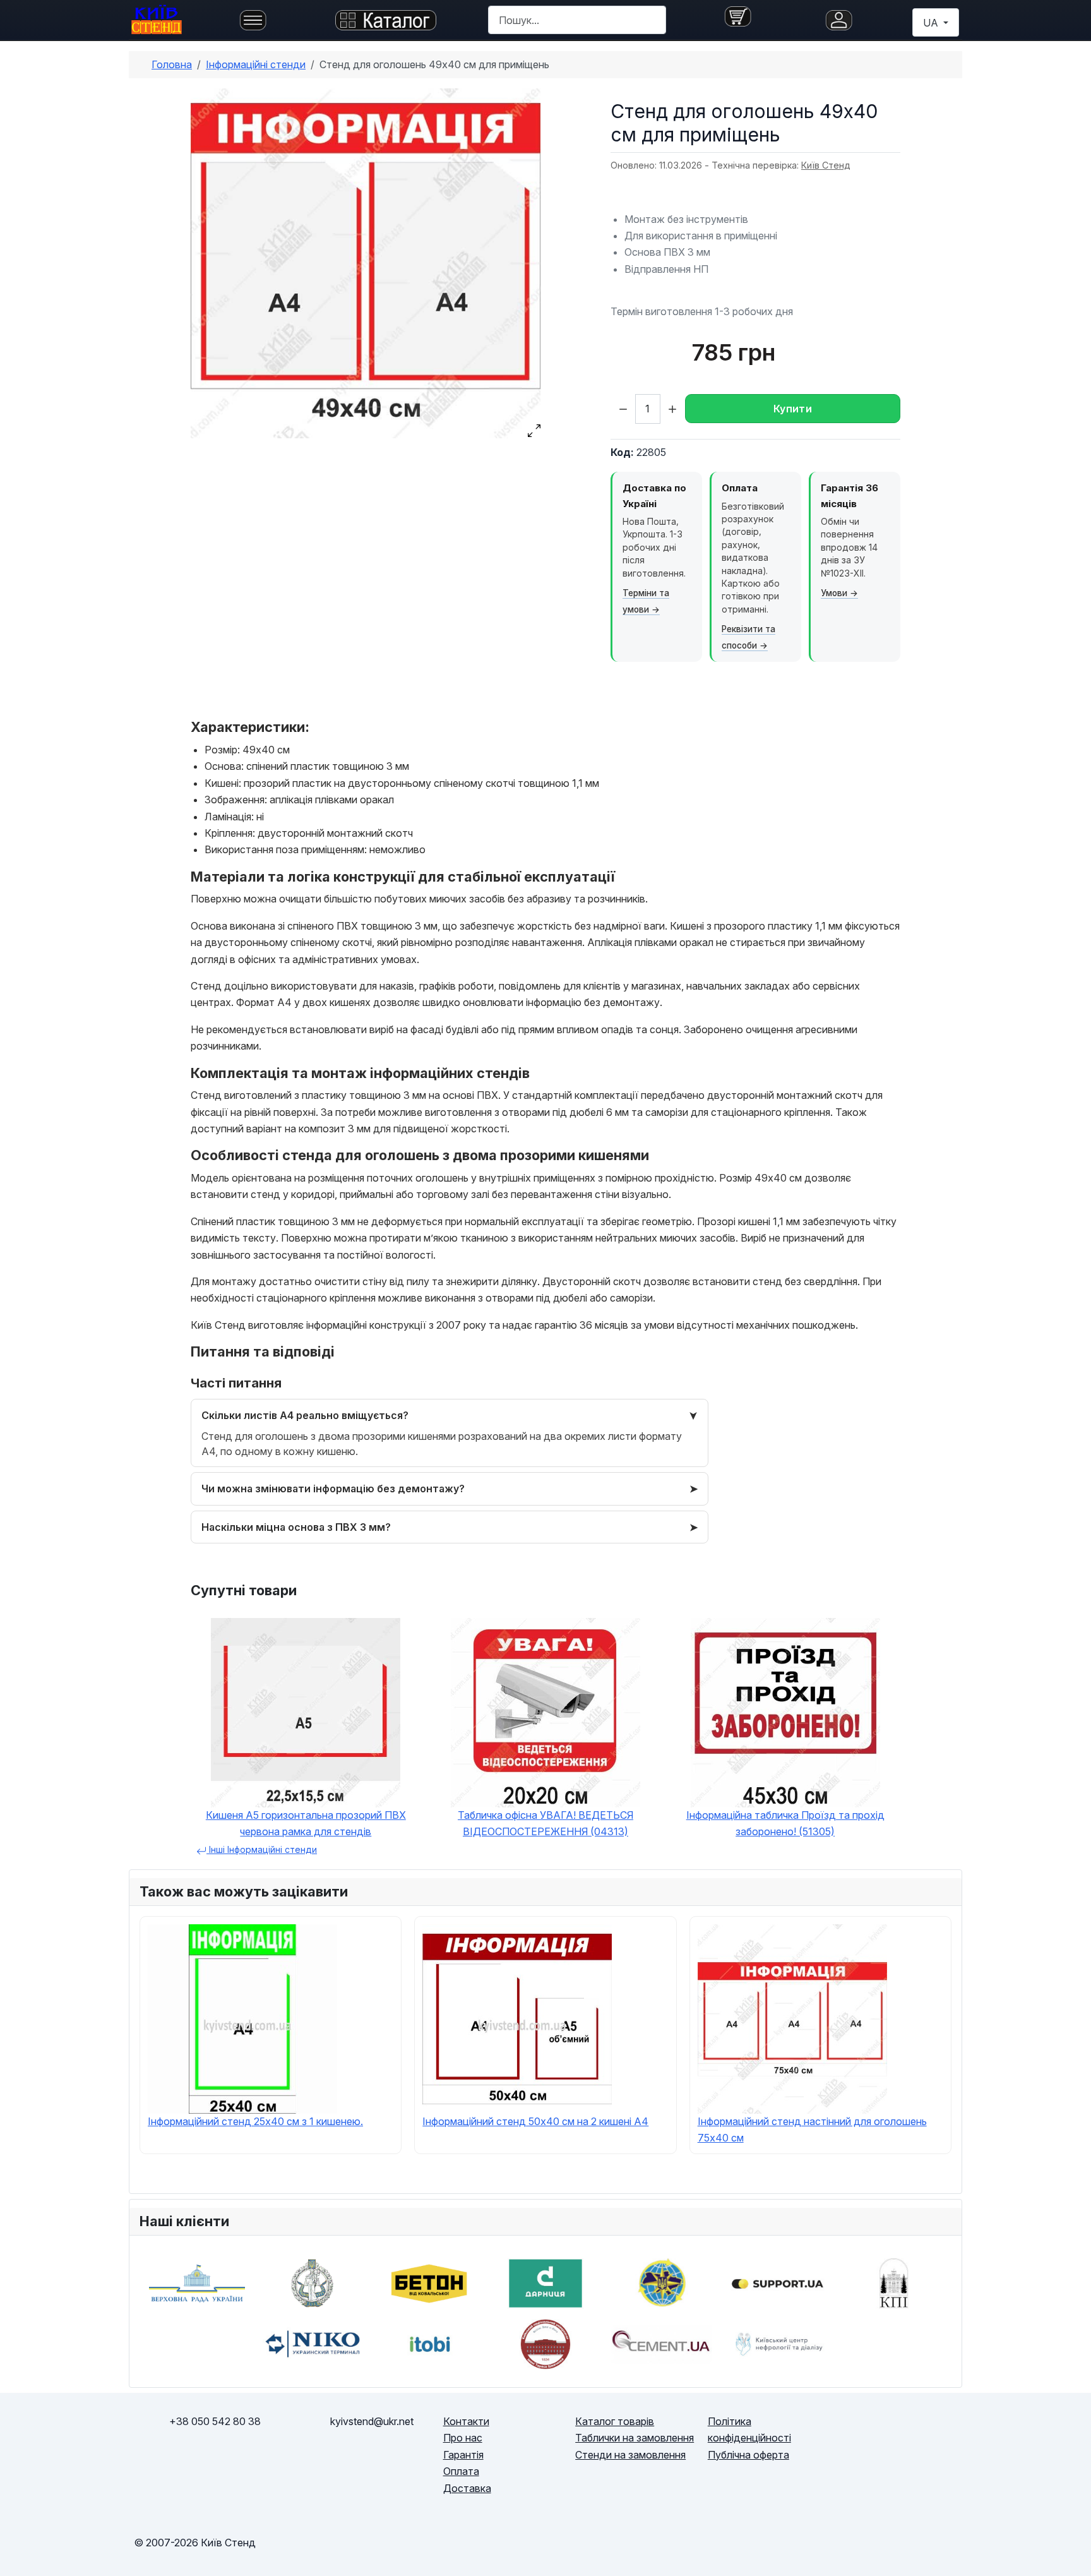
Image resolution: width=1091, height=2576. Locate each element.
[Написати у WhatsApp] (275, 2462)
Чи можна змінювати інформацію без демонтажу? (333, 1489)
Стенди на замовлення (630, 2455)
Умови (834, 593)
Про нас (463, 2438)
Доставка (467, 2488)
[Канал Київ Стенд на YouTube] (931, 2446)
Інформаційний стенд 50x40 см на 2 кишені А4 (535, 2121)
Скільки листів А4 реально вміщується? (305, 1415)
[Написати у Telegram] (215, 2462)
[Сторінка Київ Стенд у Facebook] (871, 2446)
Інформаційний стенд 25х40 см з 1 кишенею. (255, 2121)
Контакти (466, 2421)
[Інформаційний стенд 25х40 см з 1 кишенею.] (242, 2018)
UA (932, 23)
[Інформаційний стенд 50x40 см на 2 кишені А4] (517, 2018)
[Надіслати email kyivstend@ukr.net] (372, 2462)
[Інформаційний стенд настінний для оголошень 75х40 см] (792, 2018)
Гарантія (463, 2455)
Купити (793, 409)
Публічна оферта (748, 2455)
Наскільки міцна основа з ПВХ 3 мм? (296, 1527)
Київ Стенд (826, 165)
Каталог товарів (615, 2421)
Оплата (461, 2471)
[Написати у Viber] (154, 2462)
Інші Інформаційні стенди (262, 1849)
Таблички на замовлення (635, 2438)
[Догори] (1069, 2552)
